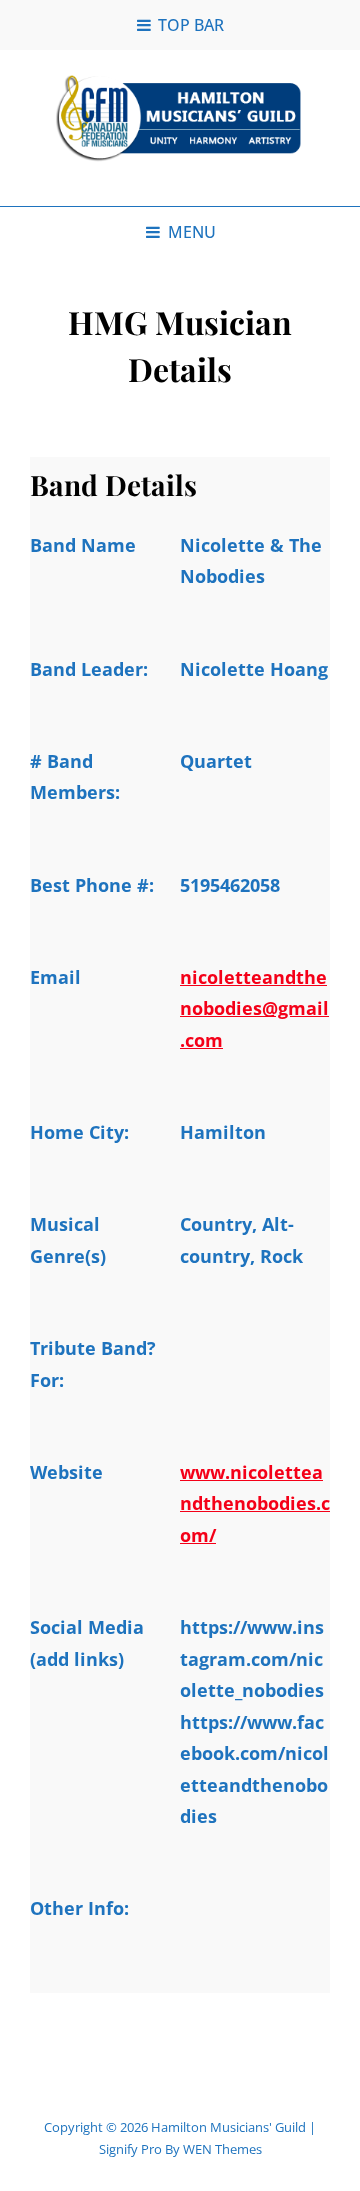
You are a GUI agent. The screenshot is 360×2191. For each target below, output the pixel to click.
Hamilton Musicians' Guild (228, 2127)
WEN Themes (222, 2149)
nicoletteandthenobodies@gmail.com (254, 1008)
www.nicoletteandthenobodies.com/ (255, 1503)
